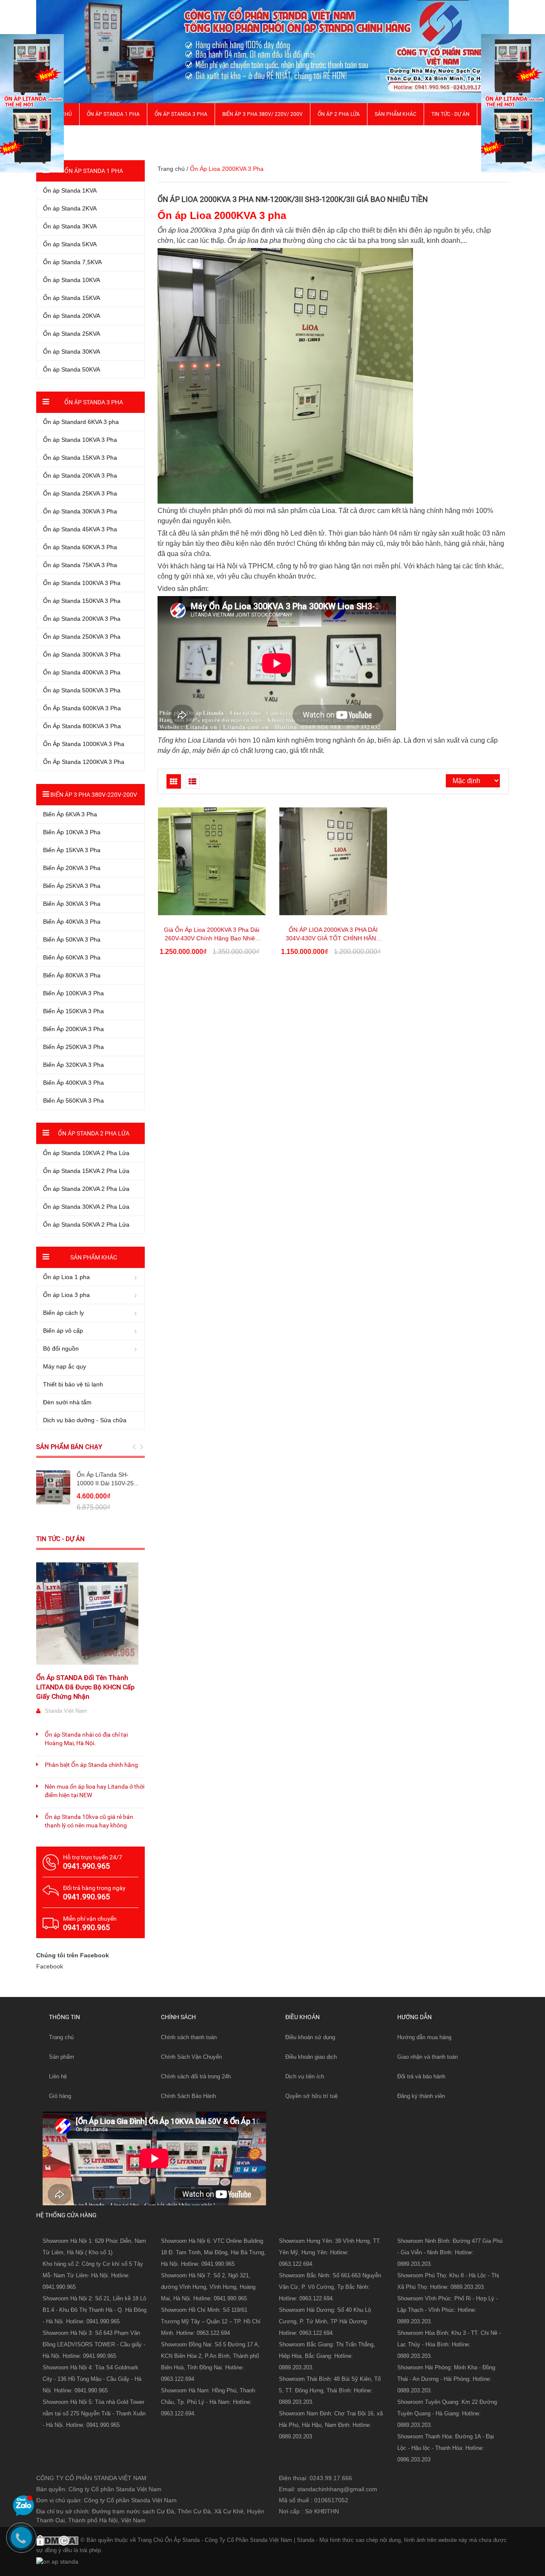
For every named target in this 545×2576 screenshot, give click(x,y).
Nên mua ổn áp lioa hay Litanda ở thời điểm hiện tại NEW (95, 1791)
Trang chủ (61, 2037)
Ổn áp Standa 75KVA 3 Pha (80, 565)
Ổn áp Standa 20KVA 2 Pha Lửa (86, 1189)
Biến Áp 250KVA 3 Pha (73, 1047)
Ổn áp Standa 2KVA (70, 208)
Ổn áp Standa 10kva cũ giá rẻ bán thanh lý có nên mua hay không (89, 1821)
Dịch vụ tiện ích (305, 2076)
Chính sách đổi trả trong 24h (196, 2076)
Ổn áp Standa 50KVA (72, 369)
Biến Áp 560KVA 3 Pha (73, 1101)
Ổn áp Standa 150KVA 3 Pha (82, 601)
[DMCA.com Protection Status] (57, 2539)
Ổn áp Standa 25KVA (72, 334)
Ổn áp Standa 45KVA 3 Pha (80, 529)
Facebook (50, 1966)
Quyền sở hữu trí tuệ (311, 2096)
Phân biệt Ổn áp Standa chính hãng (91, 1765)
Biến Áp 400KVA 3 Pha (73, 1083)
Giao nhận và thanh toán (427, 2057)
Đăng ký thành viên (421, 2096)
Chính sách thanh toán (189, 2037)
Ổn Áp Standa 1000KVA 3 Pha (84, 744)
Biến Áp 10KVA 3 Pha (72, 832)
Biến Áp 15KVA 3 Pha (72, 850)
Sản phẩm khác (396, 114)
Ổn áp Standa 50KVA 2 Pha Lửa (86, 1225)
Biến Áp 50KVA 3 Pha (72, 939)
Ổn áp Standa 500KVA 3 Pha (82, 690)
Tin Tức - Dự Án (450, 114)
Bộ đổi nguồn (61, 1349)
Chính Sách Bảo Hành (188, 2096)
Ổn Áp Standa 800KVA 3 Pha (82, 726)
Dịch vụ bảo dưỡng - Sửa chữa (85, 1420)
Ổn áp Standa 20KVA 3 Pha (80, 475)
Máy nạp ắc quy (65, 1366)
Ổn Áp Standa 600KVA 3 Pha (82, 708)
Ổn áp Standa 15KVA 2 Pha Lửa (86, 1171)
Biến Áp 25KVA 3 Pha (72, 886)
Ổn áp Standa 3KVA (70, 226)
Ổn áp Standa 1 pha (113, 114)
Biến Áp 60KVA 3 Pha (72, 957)
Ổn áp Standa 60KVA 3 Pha (80, 547)
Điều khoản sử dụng (310, 2037)
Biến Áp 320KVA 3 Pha (73, 1065)
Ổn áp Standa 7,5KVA (72, 262)
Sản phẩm (62, 2057)
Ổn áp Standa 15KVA (72, 298)
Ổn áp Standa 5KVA (70, 244)
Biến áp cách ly (63, 1313)
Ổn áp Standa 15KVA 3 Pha (80, 458)
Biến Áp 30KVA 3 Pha (72, 904)
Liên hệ (58, 2076)
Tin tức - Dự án (60, 1539)
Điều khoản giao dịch (311, 2057)
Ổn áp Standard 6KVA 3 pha (81, 422)
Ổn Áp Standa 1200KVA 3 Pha (84, 762)
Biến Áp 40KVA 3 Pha (72, 922)
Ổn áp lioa (173, 230)
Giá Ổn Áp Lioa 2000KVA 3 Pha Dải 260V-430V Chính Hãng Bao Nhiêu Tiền (212, 938)
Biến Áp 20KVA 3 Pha (72, 868)
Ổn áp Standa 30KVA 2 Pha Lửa (86, 1207)
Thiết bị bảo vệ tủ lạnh (73, 1384)
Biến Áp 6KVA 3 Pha (70, 814)
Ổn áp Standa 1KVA (70, 190)
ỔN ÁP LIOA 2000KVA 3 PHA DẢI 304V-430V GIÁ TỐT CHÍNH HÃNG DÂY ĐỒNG (333, 938)
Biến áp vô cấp (63, 1331)
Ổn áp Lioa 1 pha (66, 1277)
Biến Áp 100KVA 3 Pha (73, 993)
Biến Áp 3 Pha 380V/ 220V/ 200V (262, 114)
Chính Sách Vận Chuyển (191, 2057)
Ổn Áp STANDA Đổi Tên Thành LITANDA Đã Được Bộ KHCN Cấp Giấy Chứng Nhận (85, 1687)
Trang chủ (171, 169)
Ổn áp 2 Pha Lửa (339, 114)
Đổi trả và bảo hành (421, 2076)
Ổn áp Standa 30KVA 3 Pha (80, 511)
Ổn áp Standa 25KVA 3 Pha (80, 493)
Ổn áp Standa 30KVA (72, 352)
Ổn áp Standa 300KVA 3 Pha (82, 654)
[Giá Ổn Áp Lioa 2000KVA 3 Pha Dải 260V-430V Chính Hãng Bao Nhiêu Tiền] (212, 861)
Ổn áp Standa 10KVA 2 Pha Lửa (86, 1153)
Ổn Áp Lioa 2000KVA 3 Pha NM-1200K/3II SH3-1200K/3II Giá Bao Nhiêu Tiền (293, 199)
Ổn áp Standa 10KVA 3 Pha (80, 440)
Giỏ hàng (60, 2096)
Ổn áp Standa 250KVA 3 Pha (82, 637)
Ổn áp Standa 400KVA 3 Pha (82, 672)
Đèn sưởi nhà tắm (67, 1402)
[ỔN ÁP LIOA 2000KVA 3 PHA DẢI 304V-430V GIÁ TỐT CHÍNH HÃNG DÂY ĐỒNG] (333, 861)
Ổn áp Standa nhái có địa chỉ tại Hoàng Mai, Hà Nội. (86, 1739)
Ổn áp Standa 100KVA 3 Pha (82, 583)
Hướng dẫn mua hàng (424, 2037)
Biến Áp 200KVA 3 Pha (73, 1029)
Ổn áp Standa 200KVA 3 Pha (82, 619)
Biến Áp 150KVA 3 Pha (73, 1011)
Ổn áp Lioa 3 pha (66, 1295)
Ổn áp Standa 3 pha (181, 114)
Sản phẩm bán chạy (69, 1447)
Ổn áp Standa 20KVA (72, 316)
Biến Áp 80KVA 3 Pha (72, 975)
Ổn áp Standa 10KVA (72, 280)
